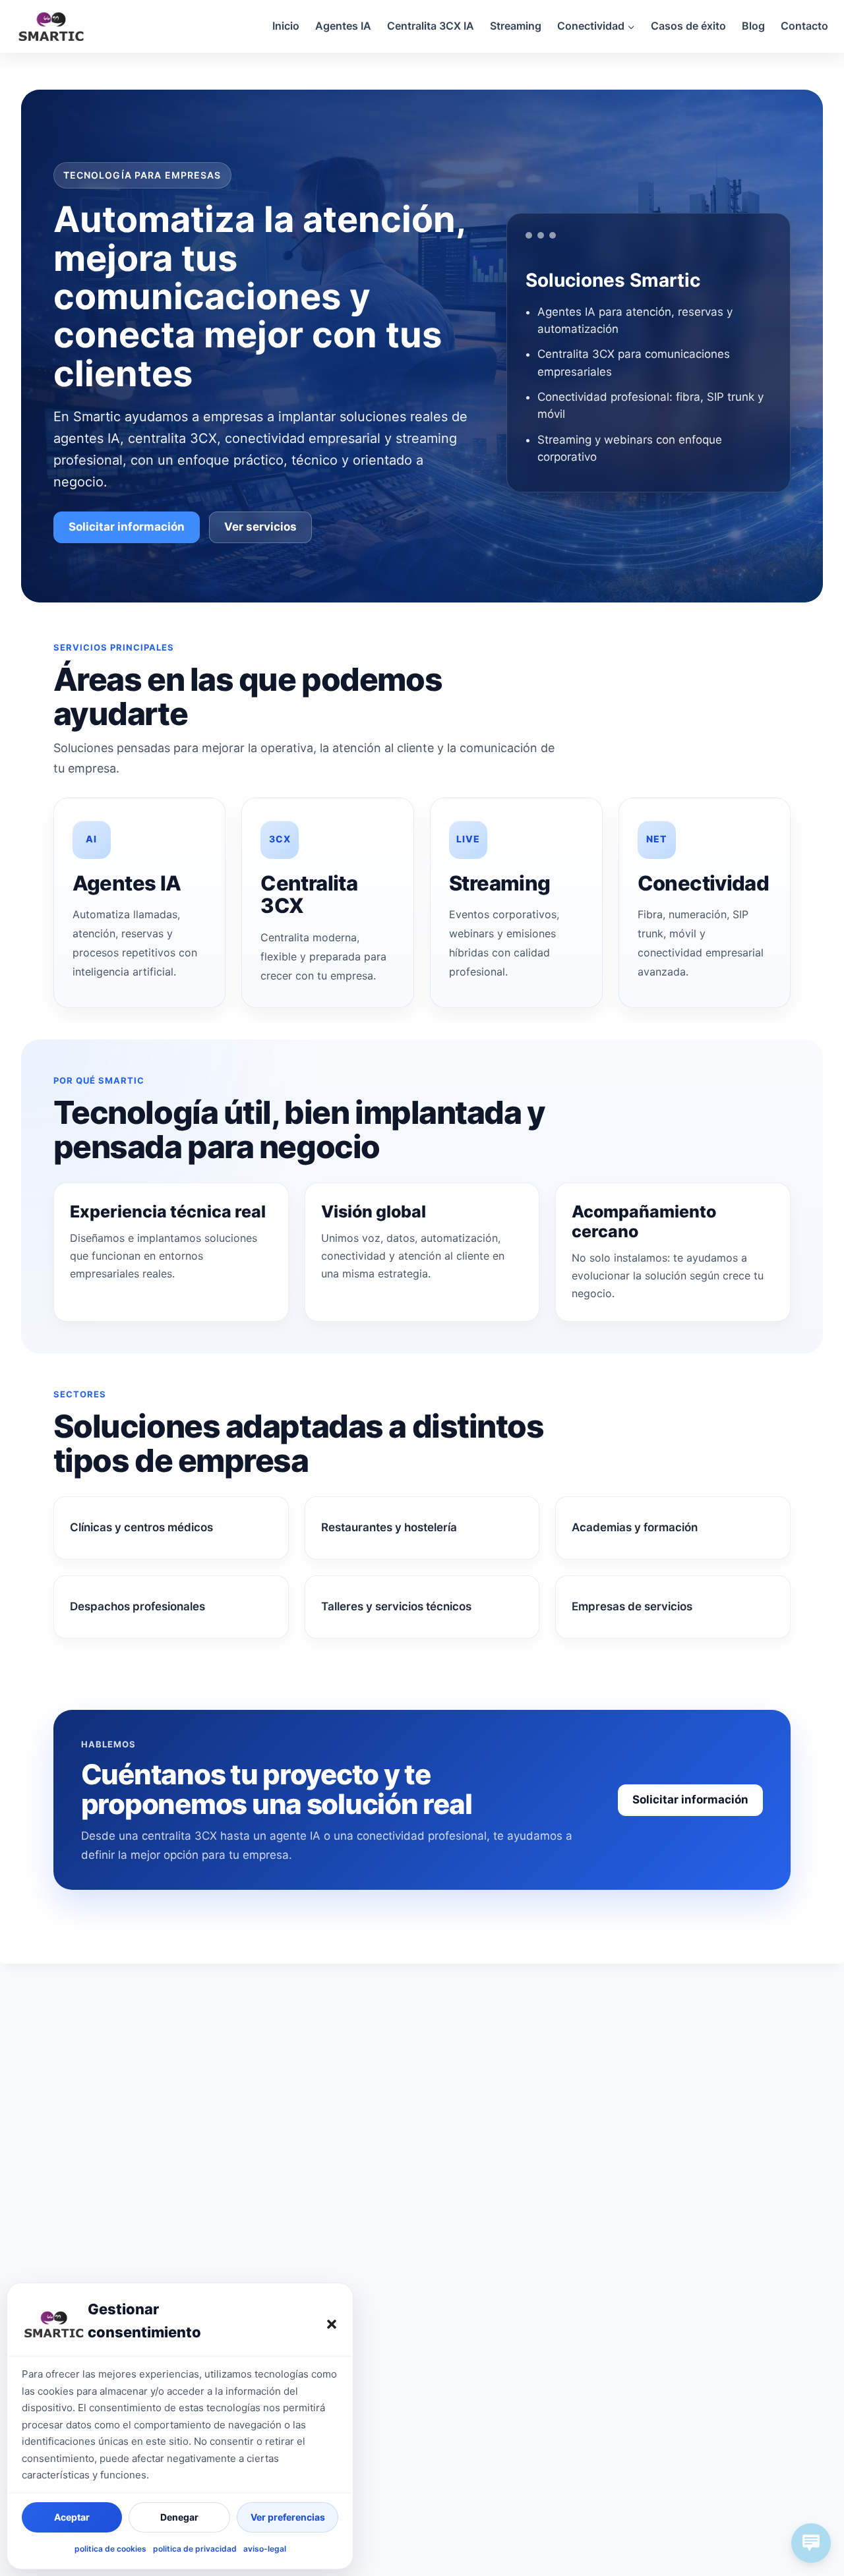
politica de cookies (110, 2549)
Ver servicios (260, 527)
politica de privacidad (195, 2549)
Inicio (286, 26)
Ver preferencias (288, 2517)
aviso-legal (265, 2549)
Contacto (804, 26)
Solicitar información (127, 527)
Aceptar (72, 2517)
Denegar (179, 2517)
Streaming (516, 26)
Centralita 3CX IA (431, 26)
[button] (332, 2324)
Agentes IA (343, 26)
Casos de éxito (688, 26)
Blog (753, 26)
